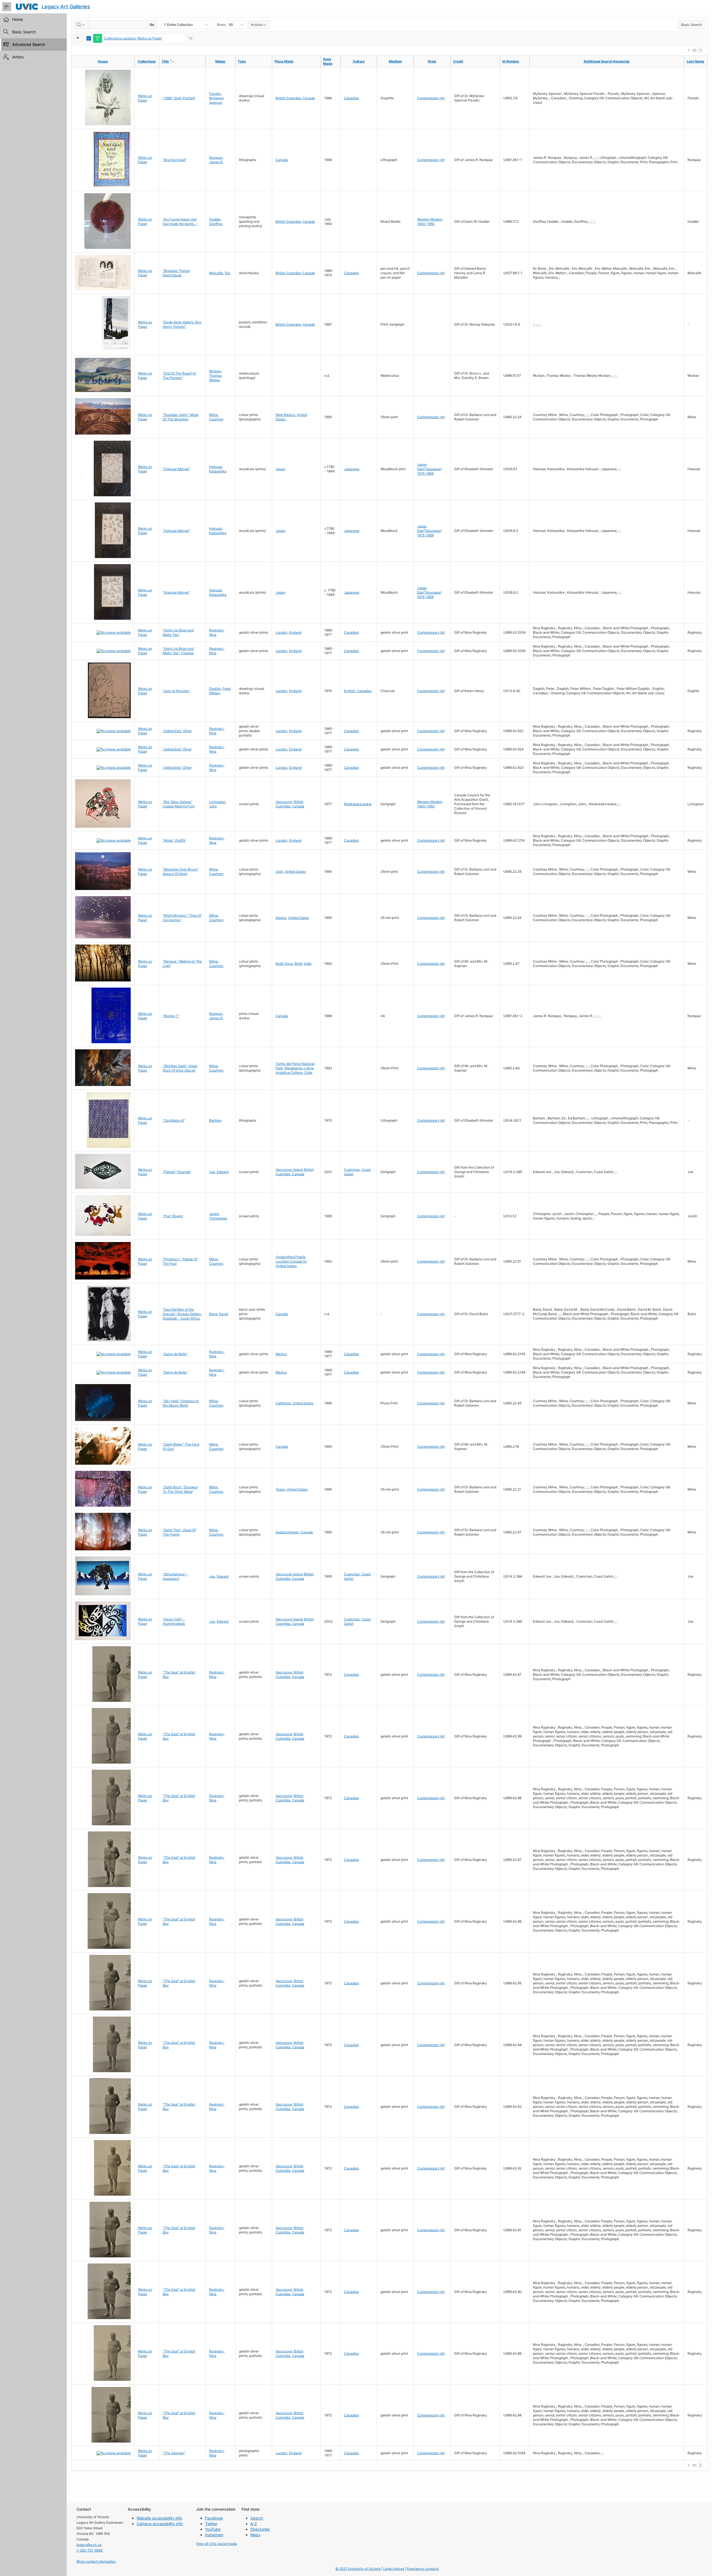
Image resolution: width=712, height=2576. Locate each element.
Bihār (298, 964)
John (213, 806)
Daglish (215, 689)
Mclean (215, 371)
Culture (359, 61)
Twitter (211, 2524)
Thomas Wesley (215, 378)
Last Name (695, 61)
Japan (280, 469)
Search (257, 2518)
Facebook (214, 2518)
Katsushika (218, 471)
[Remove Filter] (191, 38)
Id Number (511, 61)
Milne (213, 415)
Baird (213, 1314)
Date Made (328, 61)
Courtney (216, 419)
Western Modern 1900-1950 (430, 221)
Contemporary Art (431, 98)
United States (295, 872)
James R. (216, 162)
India (308, 964)
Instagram (214, 2535)
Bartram (215, 1120)
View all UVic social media (217, 2544)
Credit (458, 61)
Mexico (281, 1354)
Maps (255, 2535)
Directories (260, 2529)
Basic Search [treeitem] (24, 32)
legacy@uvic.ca (89, 2545)
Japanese (352, 469)
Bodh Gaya (284, 964)
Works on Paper (145, 98)
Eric (228, 273)
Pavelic (215, 94)
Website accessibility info (159, 2518)
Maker (220, 61)
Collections (147, 61)
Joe (212, 1172)
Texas (280, 1489)
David (223, 1314)
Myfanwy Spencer (217, 100)
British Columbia (288, 98)
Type (242, 61)
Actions (257, 25)
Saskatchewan (287, 1532)
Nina (213, 635)
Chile (308, 1073)
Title (177, 61)
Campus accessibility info (160, 2524)
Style (432, 61)
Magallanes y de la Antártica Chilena (295, 1070)
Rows (221, 25)
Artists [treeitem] (18, 57)
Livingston (217, 802)
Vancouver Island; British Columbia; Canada (295, 1172)
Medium (395, 61)
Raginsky (216, 630)
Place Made (284, 61)
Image (103, 61)
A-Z (254, 2524)
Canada (309, 98)
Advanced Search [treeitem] (29, 44)
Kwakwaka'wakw (358, 804)
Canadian (352, 98)
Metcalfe (216, 273)
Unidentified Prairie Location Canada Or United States (291, 1261)
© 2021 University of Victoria (358, 2569)
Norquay (216, 158)
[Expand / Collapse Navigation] (7, 7)
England (295, 632)
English (350, 691)
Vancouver (284, 802)
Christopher (218, 1218)
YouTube (213, 2529)
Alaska (281, 918)
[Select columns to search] (81, 25)
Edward (222, 1172)
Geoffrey (216, 224)
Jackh (214, 1214)
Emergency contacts (423, 2569)
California (283, 1403)
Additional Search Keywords (607, 61)
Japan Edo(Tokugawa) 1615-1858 (429, 469)
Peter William (220, 691)
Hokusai (216, 467)
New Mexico (285, 415)
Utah (279, 872)
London (281, 632)
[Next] (700, 50)
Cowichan (352, 1170)
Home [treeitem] (18, 19)
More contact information (96, 2561)
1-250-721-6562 (90, 2550)
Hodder (215, 219)
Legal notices (394, 2569)
